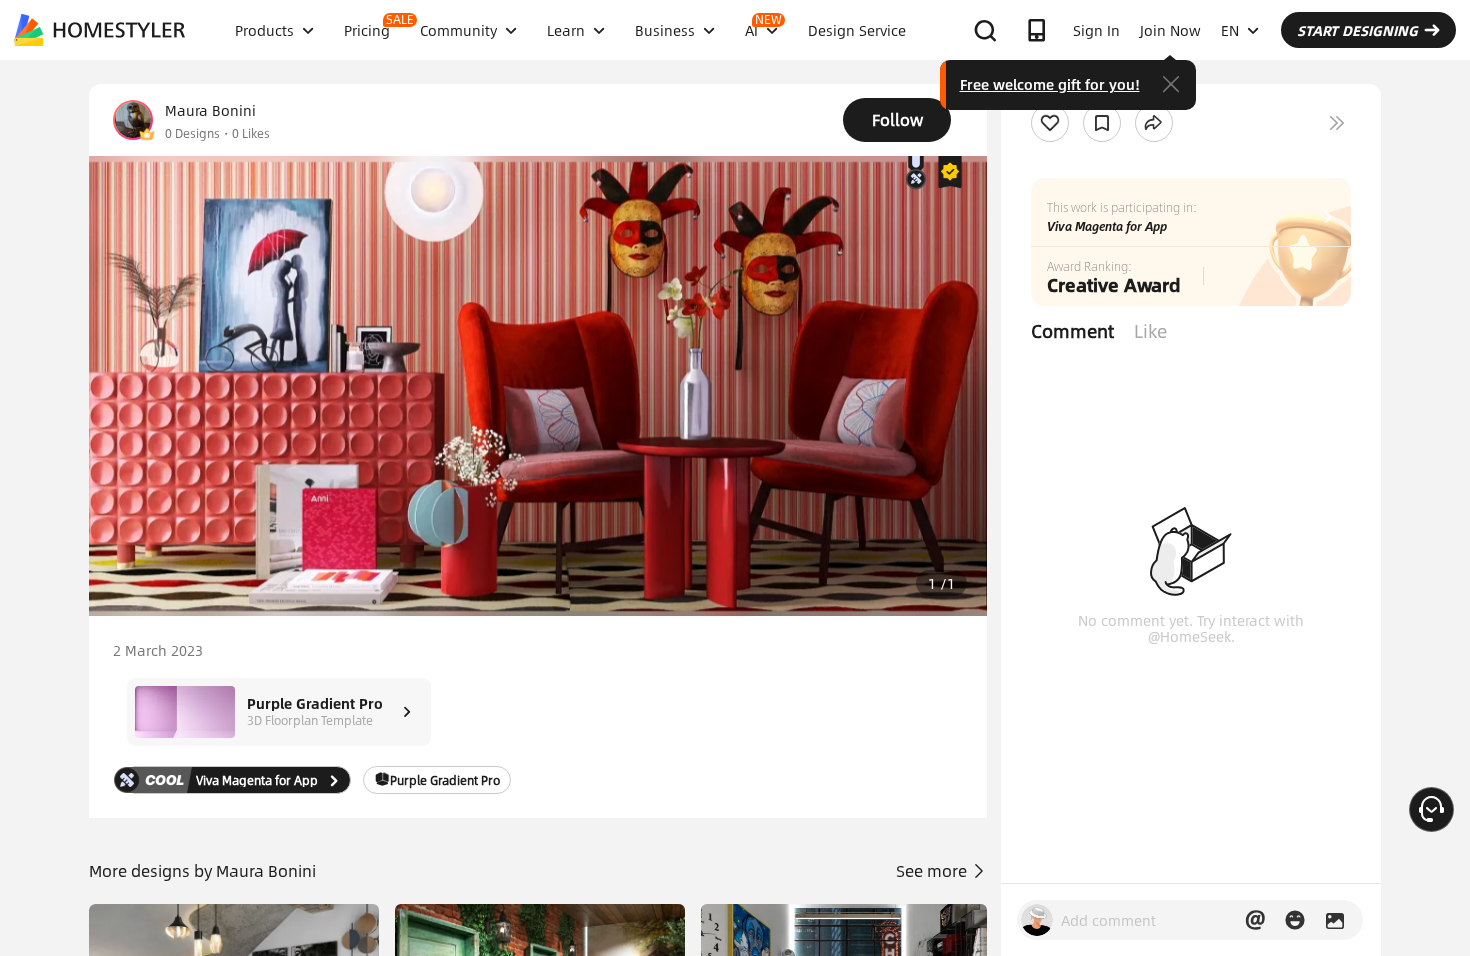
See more (933, 870)
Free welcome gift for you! (1050, 84)
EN (1230, 30)
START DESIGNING (1357, 30)
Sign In (1096, 30)
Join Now (1170, 30)
